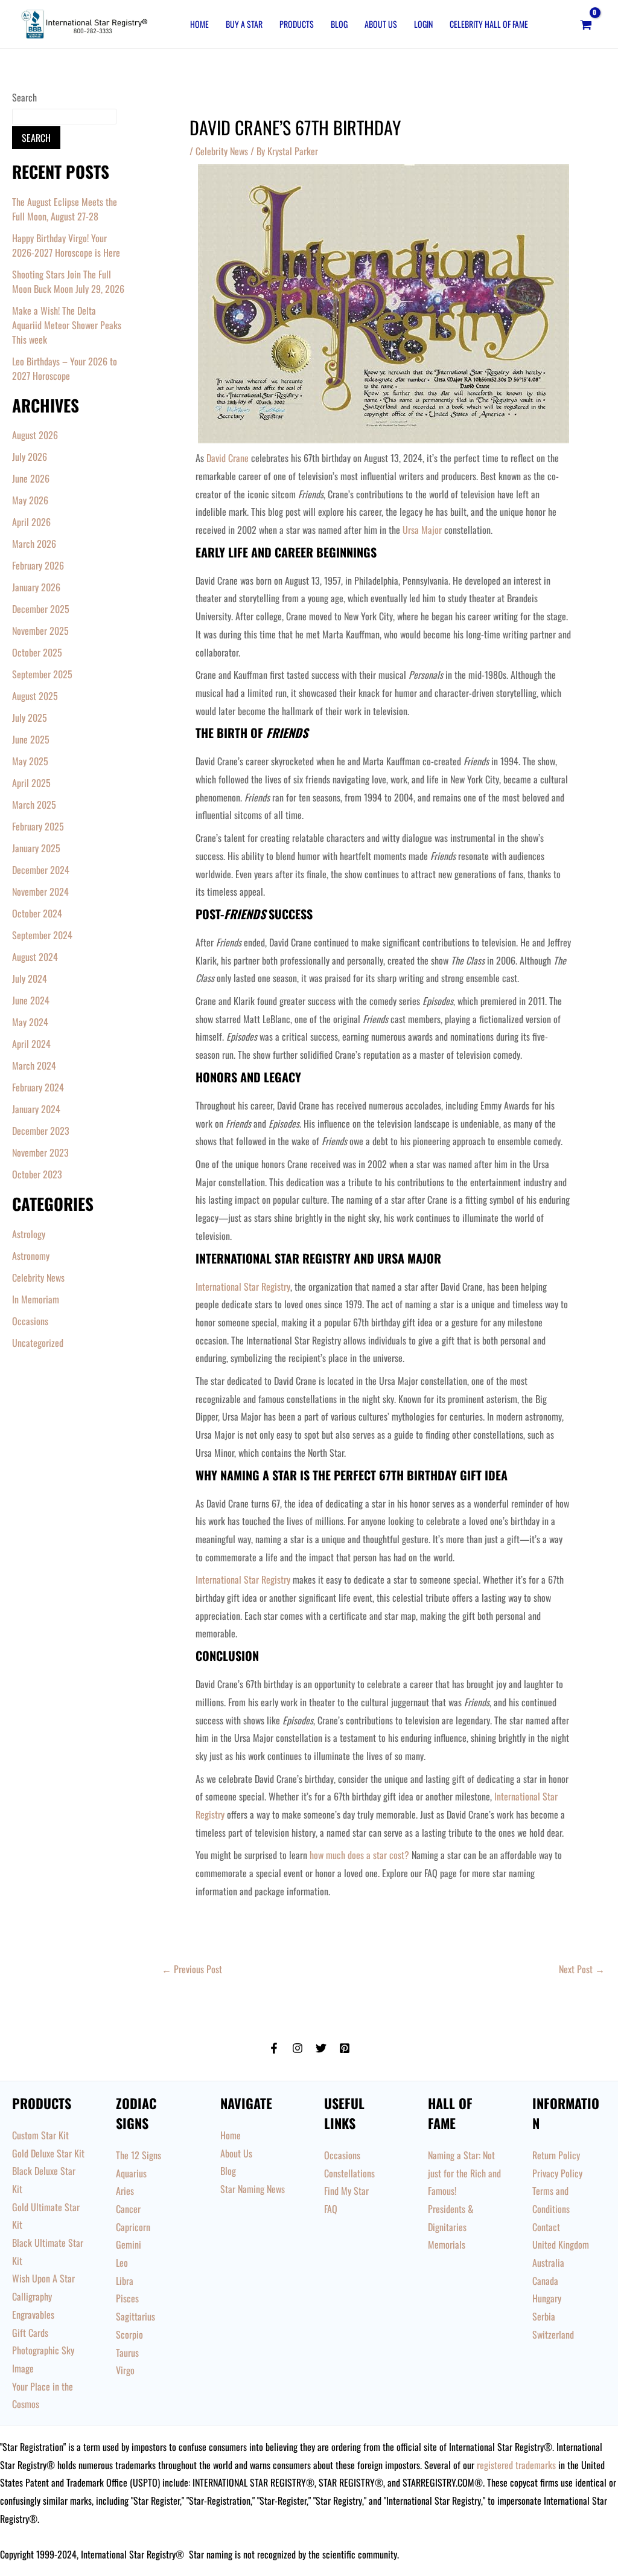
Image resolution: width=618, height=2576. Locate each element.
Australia (548, 2263)
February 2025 (38, 826)
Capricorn (133, 2227)
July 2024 (30, 978)
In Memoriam (36, 1299)
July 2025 (30, 718)
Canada (545, 2281)
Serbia (544, 2316)
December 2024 (41, 870)
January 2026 (36, 587)
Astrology (29, 1234)
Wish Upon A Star (43, 2278)
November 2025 (40, 631)
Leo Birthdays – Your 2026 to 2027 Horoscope (65, 368)
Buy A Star (244, 24)
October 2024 (37, 913)
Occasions (30, 1321)
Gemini (129, 2244)
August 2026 (35, 435)
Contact (546, 2227)
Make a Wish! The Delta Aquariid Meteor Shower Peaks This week (67, 325)
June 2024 (31, 1000)
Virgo (125, 2370)
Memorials (447, 2244)
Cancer (128, 2209)
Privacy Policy (557, 2173)
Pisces (127, 2298)
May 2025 (30, 761)
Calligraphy (32, 2296)
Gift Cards (30, 2333)
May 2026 (30, 500)
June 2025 (31, 739)
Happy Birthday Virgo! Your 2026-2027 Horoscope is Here (66, 245)
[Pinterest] (345, 2048)
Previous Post (192, 1969)
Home (199, 24)
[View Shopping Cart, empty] (586, 24)
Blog (339, 24)
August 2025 (35, 696)
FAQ (331, 2209)
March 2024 (34, 1065)
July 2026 (30, 457)
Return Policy (556, 2155)
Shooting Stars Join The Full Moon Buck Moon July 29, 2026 (68, 281)
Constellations (349, 2173)
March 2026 (34, 544)
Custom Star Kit (40, 2135)
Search (24, 97)
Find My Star (346, 2191)
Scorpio (129, 2334)
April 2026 (31, 522)
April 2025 (31, 783)
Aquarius (131, 2173)
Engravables (33, 2314)
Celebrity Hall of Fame (489, 24)
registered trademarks (516, 2465)
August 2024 (35, 957)
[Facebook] (274, 2048)
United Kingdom (561, 2244)
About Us (381, 24)
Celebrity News (38, 1277)
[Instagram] (298, 2048)
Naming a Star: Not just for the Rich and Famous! (464, 2173)
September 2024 (42, 935)
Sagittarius (135, 2316)
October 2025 (37, 652)
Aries (125, 2191)
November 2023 (40, 1152)
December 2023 (41, 1131)
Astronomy (31, 1256)
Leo (122, 2263)
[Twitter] (321, 2048)
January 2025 (36, 848)
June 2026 (31, 478)
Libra (125, 2281)
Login (423, 24)
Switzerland (553, 2334)
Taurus (127, 2353)
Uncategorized (38, 1343)
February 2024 (38, 1087)
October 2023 (37, 1174)
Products (297, 24)
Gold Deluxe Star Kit (48, 2153)
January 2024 (36, 1109)
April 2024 (31, 1044)
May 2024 (30, 1022)
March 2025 (34, 805)
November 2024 (40, 891)
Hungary (547, 2298)
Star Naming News (253, 2189)
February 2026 (38, 565)
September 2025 (42, 674)
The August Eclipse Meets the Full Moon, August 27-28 (65, 209)
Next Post (582, 1969)
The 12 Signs (139, 2155)
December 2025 (41, 609)
